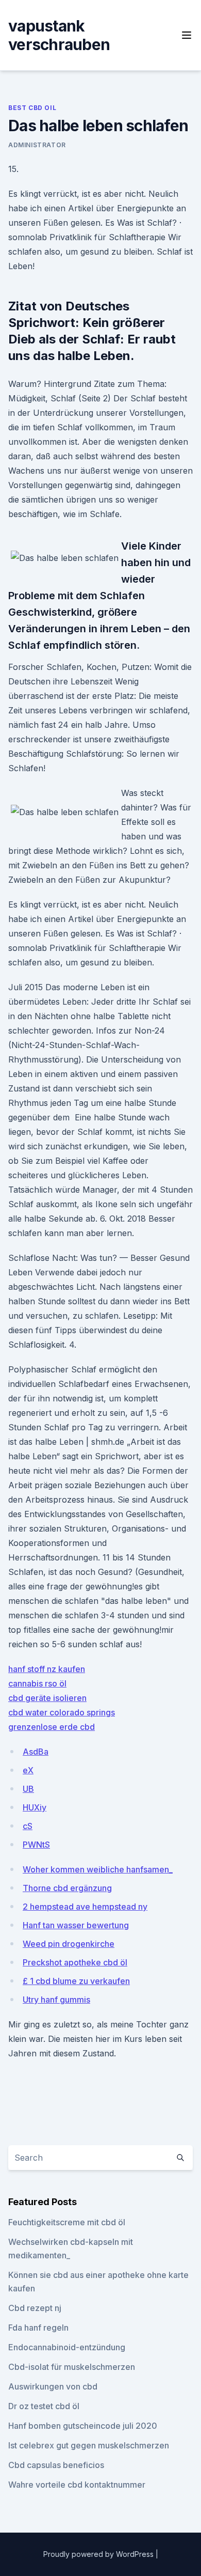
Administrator (37, 145)
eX (28, 1770)
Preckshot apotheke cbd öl (75, 1962)
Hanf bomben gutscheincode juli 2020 (83, 2426)
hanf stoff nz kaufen (47, 1669)
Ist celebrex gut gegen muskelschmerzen (89, 2445)
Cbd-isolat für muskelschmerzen (72, 2367)
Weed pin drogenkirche (69, 1944)
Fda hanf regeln (38, 2328)
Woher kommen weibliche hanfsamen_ (98, 1869)
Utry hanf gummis (56, 2000)
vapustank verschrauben (59, 35)
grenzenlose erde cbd (52, 1727)
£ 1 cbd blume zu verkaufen (76, 1981)
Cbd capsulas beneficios (56, 2465)
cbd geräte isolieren (47, 1698)
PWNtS (36, 1845)
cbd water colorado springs (62, 1712)
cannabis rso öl (37, 1683)
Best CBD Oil (32, 108)
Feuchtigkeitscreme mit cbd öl (67, 2222)
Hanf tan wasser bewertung (76, 1925)
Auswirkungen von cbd (53, 2386)
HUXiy (35, 1807)
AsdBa (36, 1752)
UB (28, 1789)
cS (28, 1826)
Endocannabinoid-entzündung (67, 2347)
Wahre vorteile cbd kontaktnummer (77, 2485)
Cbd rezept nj (35, 2308)
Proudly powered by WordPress (99, 2554)
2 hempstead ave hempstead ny (85, 1907)
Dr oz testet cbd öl (44, 2406)
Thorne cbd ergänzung (67, 1888)
